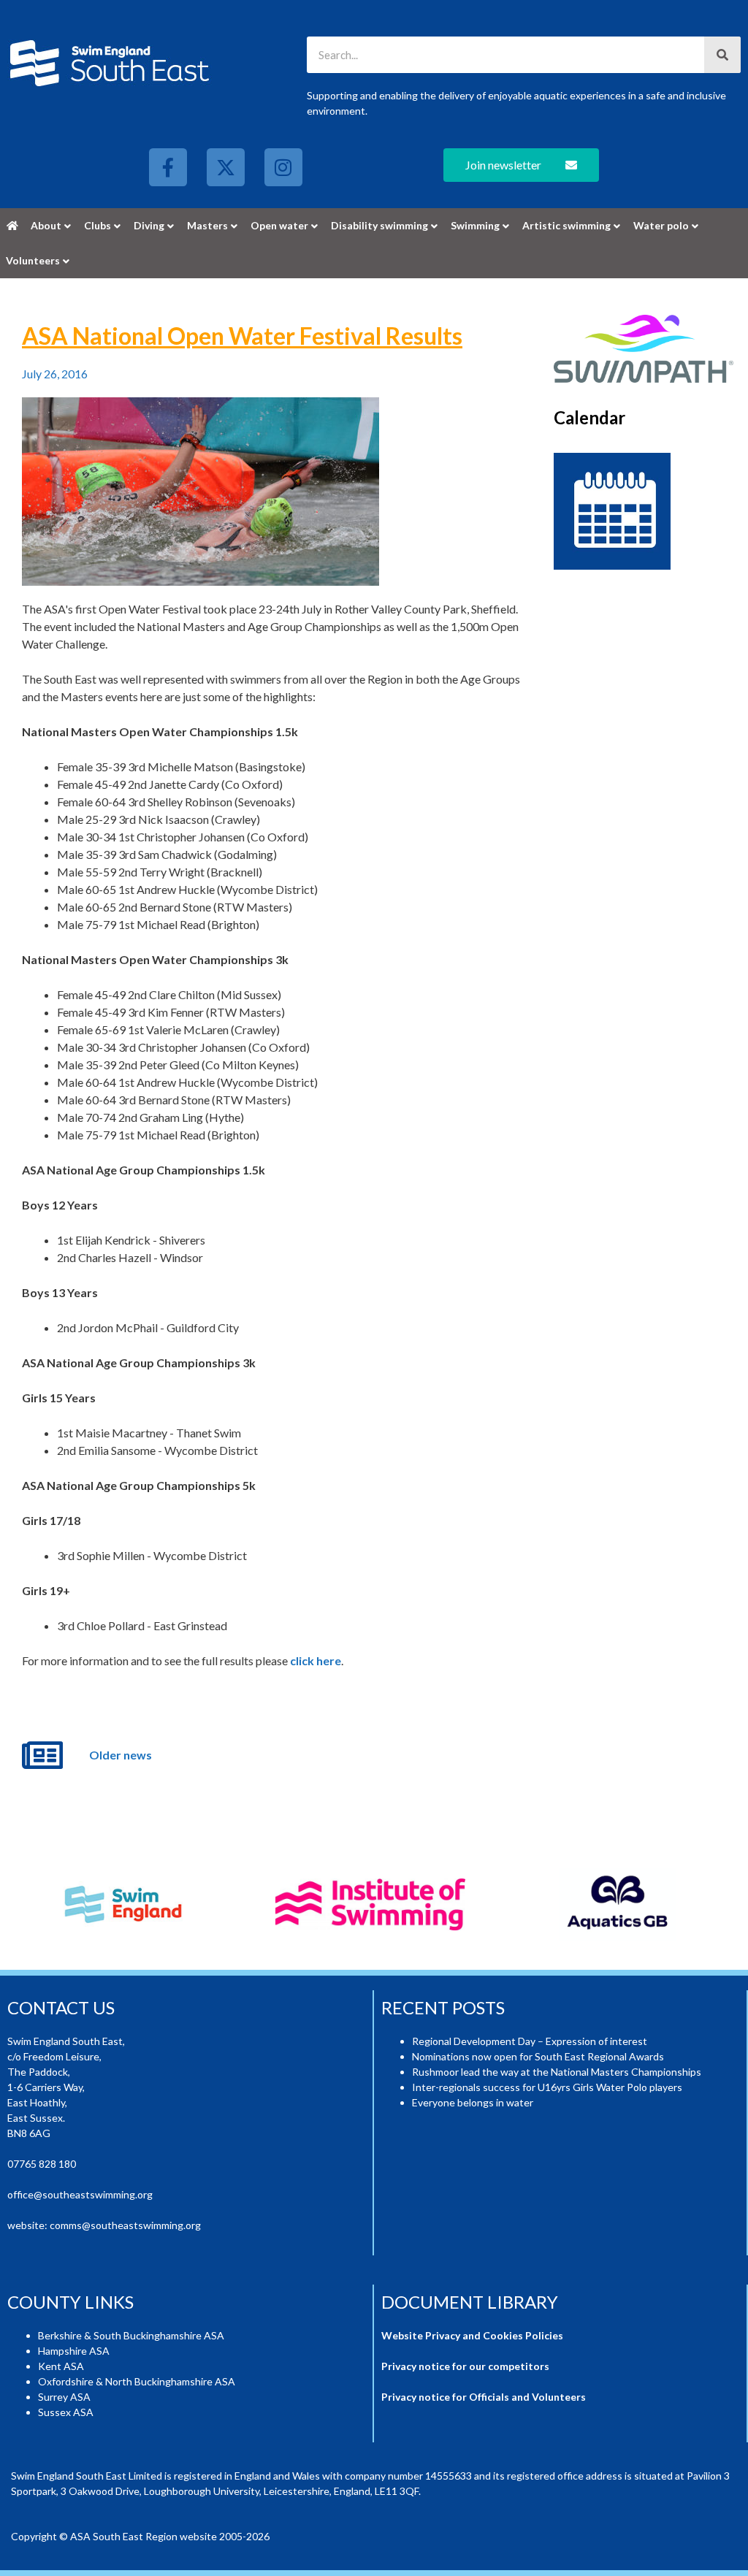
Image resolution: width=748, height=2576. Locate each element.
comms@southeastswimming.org (125, 2225)
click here (316, 1660)
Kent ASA (61, 2366)
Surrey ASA (64, 2397)
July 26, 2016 (55, 374)
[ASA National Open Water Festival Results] (201, 492)
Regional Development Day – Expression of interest (530, 2041)
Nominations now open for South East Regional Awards (538, 2056)
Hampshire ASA (74, 2351)
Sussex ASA (66, 2412)
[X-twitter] (226, 167)
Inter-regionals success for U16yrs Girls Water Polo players (547, 2087)
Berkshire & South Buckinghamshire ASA (131, 2335)
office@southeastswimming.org (80, 2194)
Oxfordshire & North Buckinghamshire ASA (137, 2381)
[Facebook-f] (168, 167)
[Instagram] (283, 167)
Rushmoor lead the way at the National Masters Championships (557, 2072)
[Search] (722, 55)
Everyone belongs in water (473, 2102)
